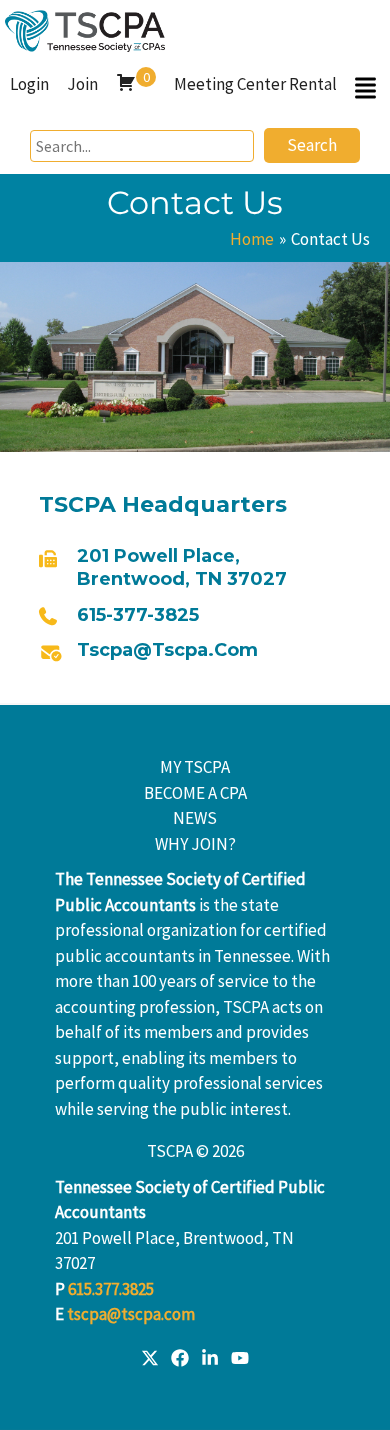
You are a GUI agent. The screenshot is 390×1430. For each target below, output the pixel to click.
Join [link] (82, 84)
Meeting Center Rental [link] (255, 84)
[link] (85, 29)
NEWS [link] (195, 818)
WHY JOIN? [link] (195, 844)
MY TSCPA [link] (195, 767)
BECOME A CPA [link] (195, 793)
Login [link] (29, 84)
